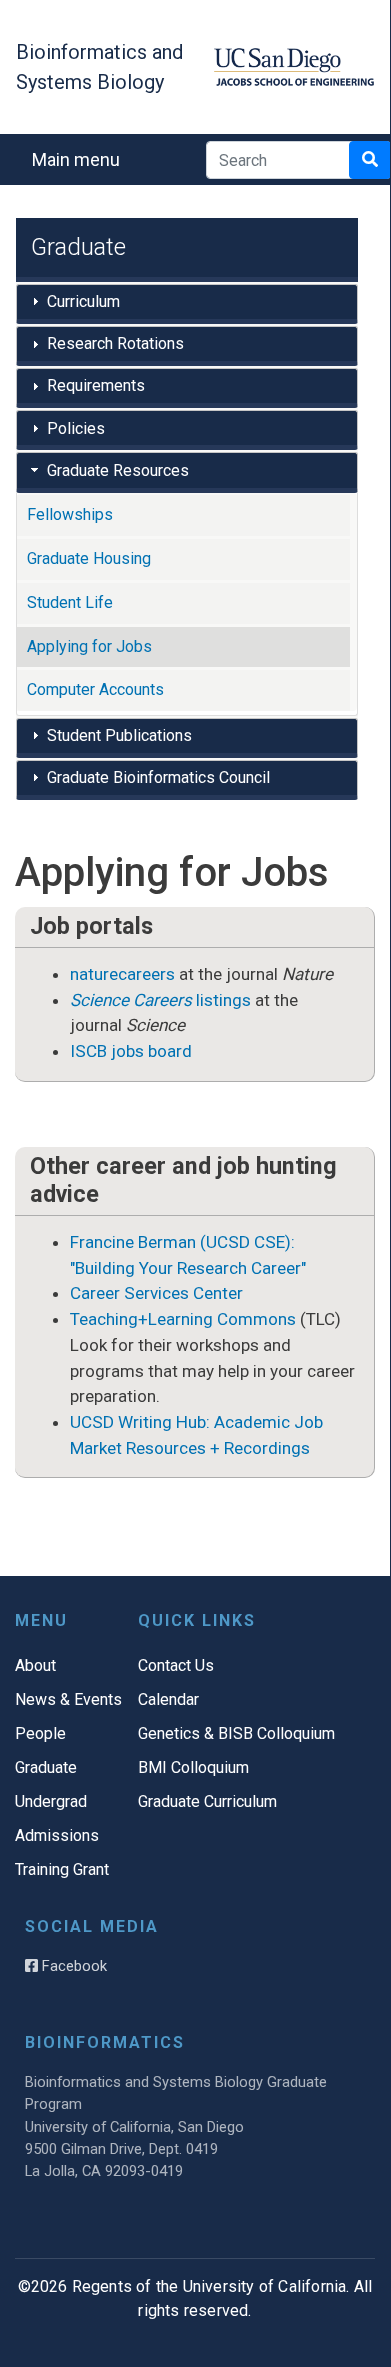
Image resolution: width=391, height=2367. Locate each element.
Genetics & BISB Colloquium (236, 1733)
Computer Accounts (95, 689)
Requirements (96, 385)
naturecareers (122, 974)
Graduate (46, 1767)
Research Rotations (115, 343)
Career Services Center (156, 1293)
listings (160, 1000)
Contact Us (176, 1665)
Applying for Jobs (89, 646)
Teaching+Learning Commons (183, 1319)
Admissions (57, 1835)
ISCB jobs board (131, 1051)
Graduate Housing (89, 558)
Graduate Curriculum (207, 1801)
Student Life (70, 602)
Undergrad (51, 1801)
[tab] (187, 304)
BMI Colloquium (193, 1767)
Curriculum (83, 301)
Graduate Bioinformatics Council (158, 777)
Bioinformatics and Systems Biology (99, 67)
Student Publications (119, 735)
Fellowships (70, 514)
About (35, 1665)
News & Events (68, 1699)
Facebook (72, 1966)
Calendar (168, 1699)
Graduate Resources (118, 470)
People (40, 1733)
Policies (76, 428)
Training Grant (62, 1869)
